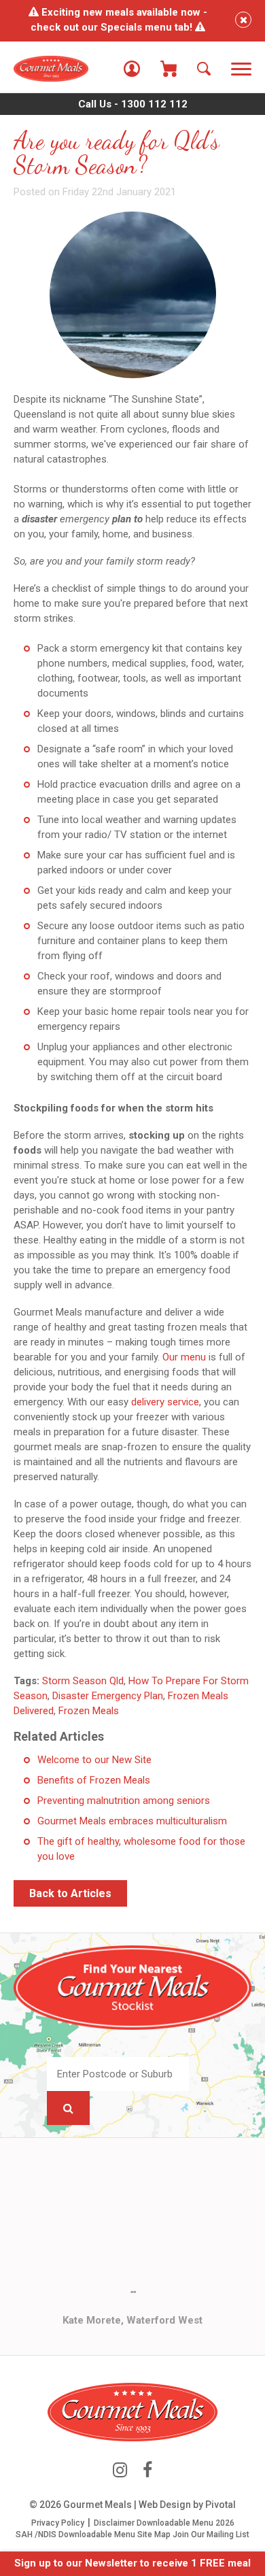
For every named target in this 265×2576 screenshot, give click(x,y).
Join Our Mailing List (211, 2535)
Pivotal (220, 2505)
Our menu (184, 1357)
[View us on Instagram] (120, 2470)
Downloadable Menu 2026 (185, 2523)
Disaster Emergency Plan (108, 1696)
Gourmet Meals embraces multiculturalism (132, 1821)
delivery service (165, 1402)
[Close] (243, 20)
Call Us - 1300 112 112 (133, 104)
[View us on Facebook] (147, 2470)
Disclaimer (114, 2523)
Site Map (154, 2535)
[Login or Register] (132, 69)
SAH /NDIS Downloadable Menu (75, 2535)
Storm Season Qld (83, 1681)
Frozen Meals (89, 1711)
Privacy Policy (58, 2523)
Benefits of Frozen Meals (94, 1780)
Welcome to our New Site (94, 1760)
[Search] (204, 69)
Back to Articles (70, 1893)
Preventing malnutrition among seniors (124, 1801)
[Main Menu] (241, 70)
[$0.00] (169, 69)
